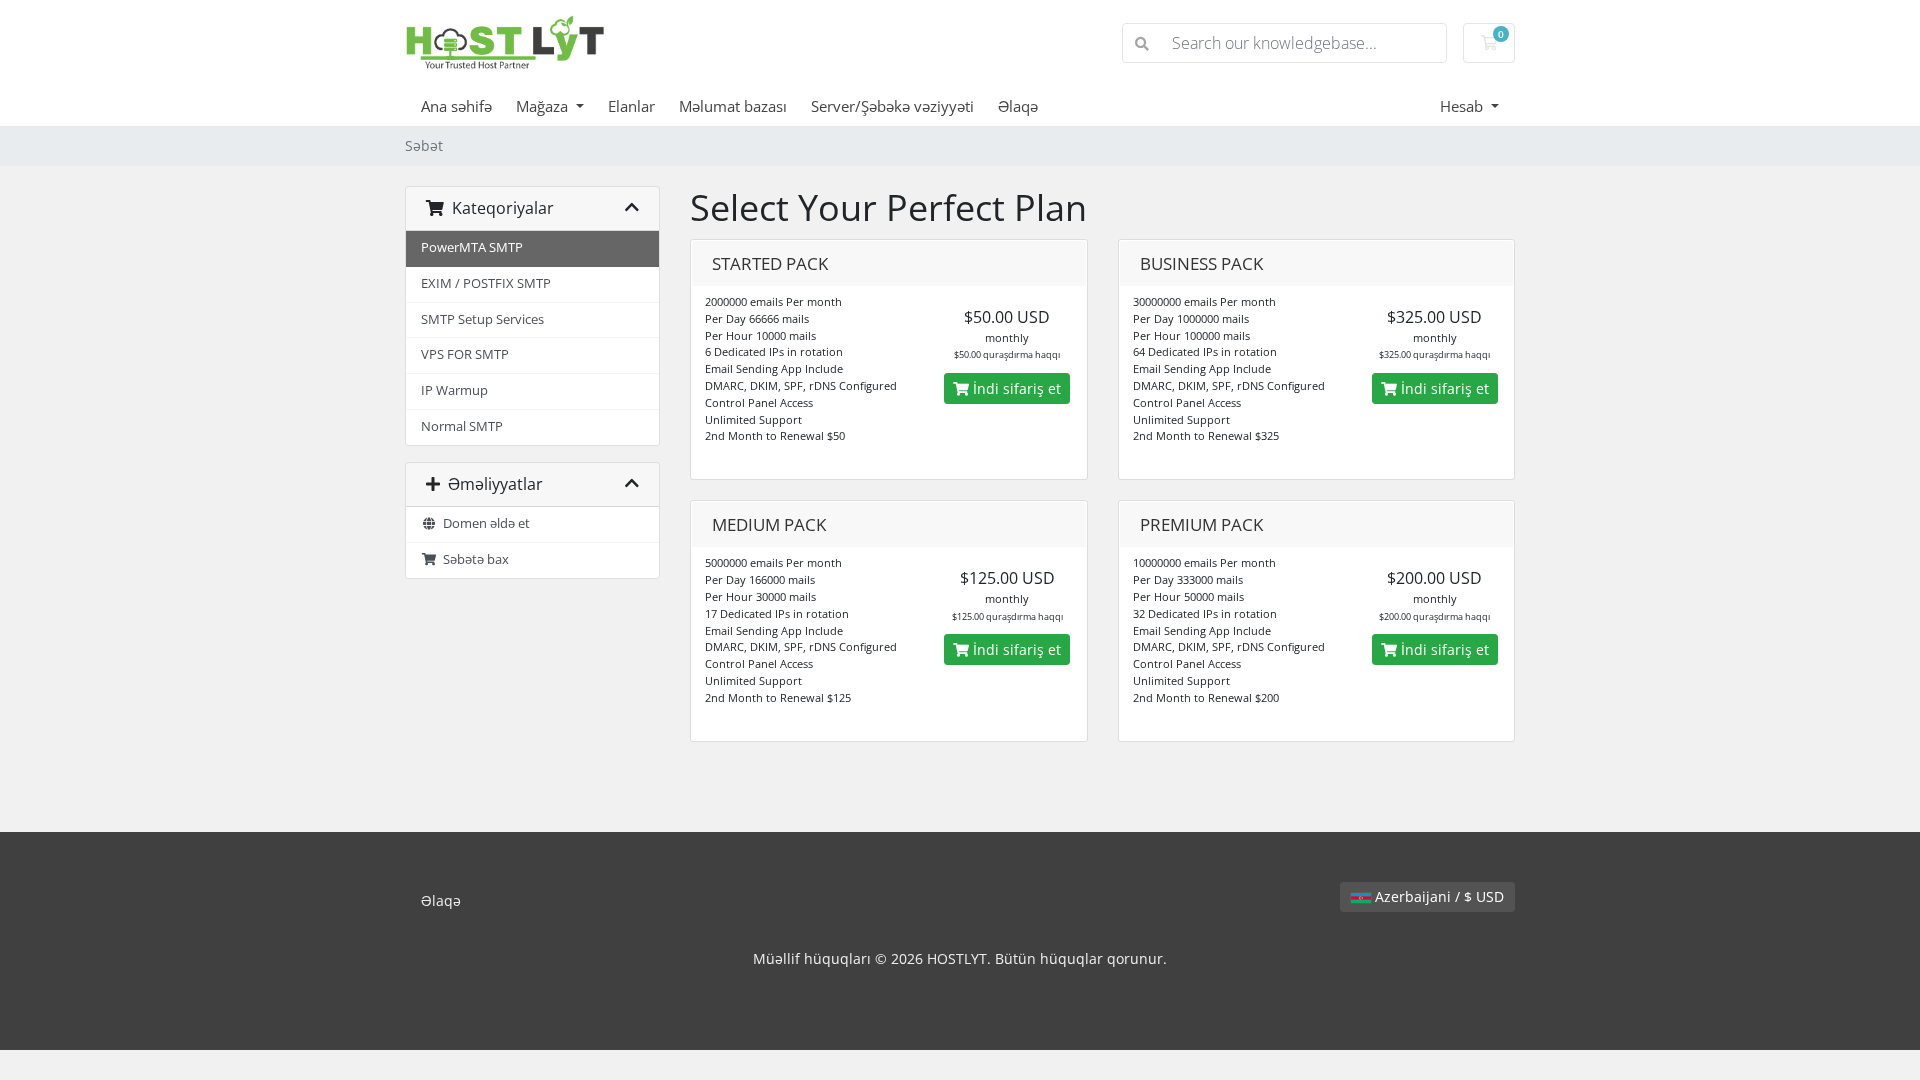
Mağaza (544, 106)
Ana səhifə (456, 106)
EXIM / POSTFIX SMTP (486, 283)
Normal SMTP (462, 426)
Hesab (1463, 106)
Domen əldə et (483, 523)
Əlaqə (1018, 106)
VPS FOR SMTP (465, 354)
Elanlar (631, 106)
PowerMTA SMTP (472, 247)
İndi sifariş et (1015, 388)
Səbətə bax (473, 559)
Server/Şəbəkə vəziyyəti (892, 106)
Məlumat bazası (733, 106)
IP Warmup (454, 390)
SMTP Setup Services (482, 319)
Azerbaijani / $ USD (1437, 896)
